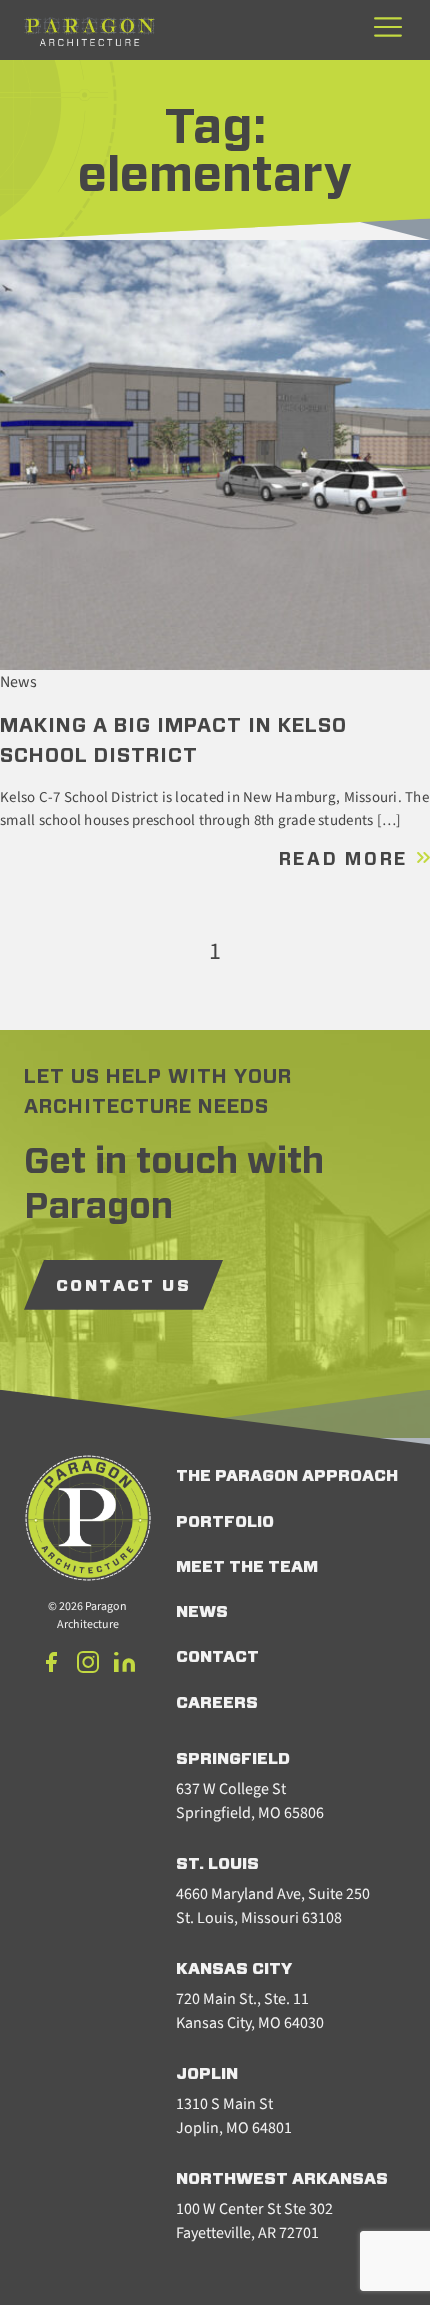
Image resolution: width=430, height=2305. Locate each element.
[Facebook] (52, 1665)
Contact (217, 1657)
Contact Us (123, 1286)
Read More (347, 860)
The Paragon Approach (287, 1476)
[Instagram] (88, 1665)
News (202, 1612)
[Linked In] (124, 1665)
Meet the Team (247, 1567)
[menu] (388, 29)
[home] (89, 31)
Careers (217, 1703)
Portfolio (225, 1522)
